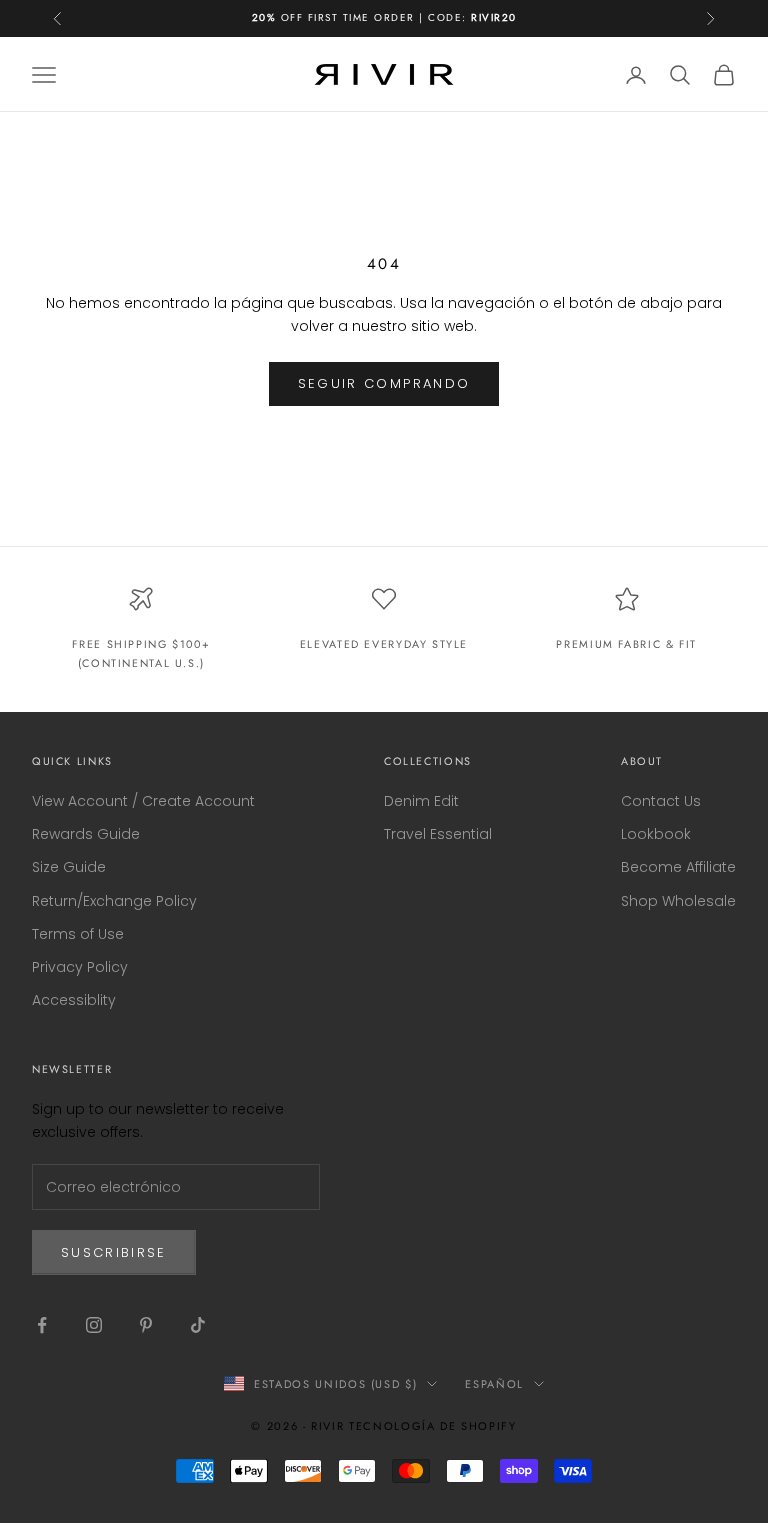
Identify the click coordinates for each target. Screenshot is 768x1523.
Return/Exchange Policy (114, 901)
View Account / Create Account (143, 801)
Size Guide (69, 867)
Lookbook (656, 834)
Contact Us (661, 801)
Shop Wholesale (678, 901)
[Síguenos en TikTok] (198, 1325)
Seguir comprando (384, 383)
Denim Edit (421, 801)
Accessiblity (74, 1000)
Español (494, 1384)
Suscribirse (114, 1252)
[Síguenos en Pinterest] (146, 1325)
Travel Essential (438, 834)
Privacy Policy (80, 967)
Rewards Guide (86, 834)
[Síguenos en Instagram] (94, 1325)
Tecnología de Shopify (433, 1426)
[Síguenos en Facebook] (42, 1325)
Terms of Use (78, 934)
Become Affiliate (678, 867)
